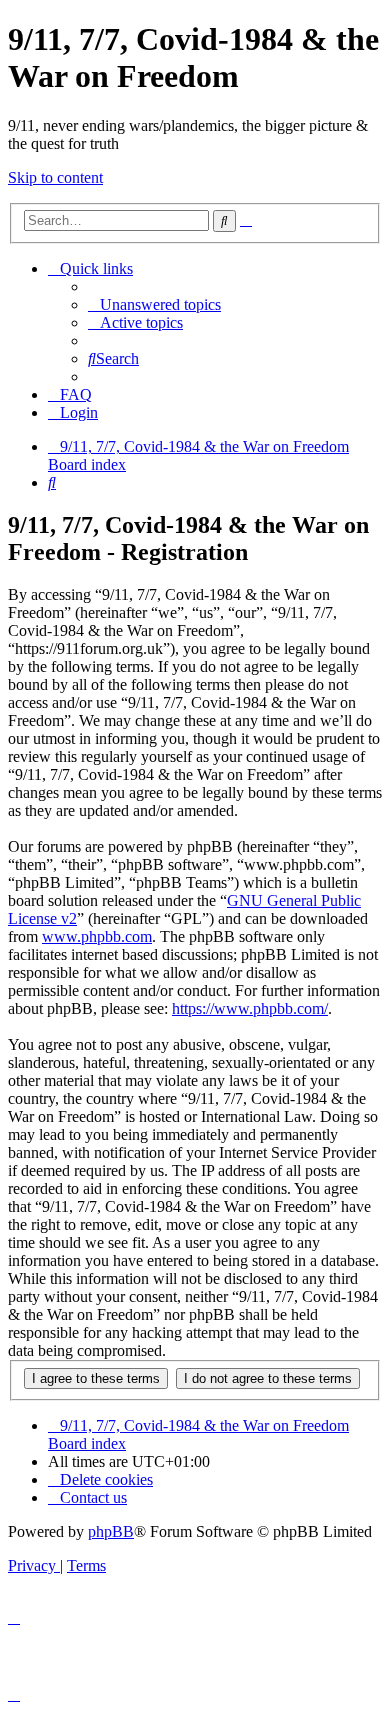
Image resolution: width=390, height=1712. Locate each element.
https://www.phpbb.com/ (250, 1008)
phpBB (111, 1531)
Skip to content (55, 177)
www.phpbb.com (97, 936)
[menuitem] (154, 304)
